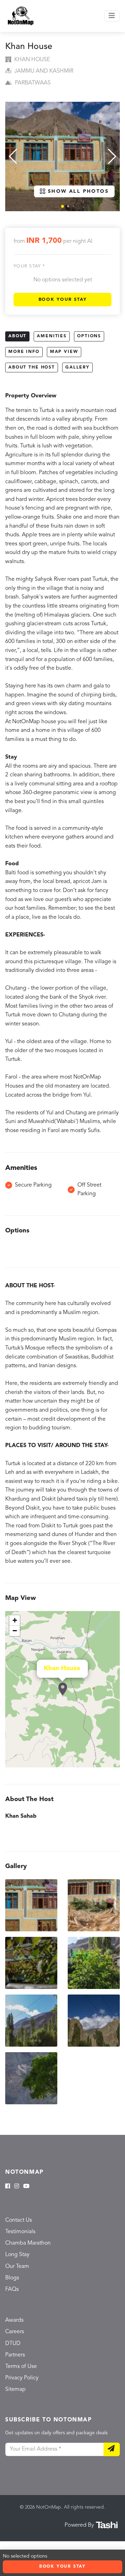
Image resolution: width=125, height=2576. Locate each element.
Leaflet (112, 1764)
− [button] (15, 1631)
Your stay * (29, 266)
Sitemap (15, 2389)
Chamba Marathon (28, 2243)
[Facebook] (8, 2187)
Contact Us (19, 2220)
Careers (15, 2332)
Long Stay (17, 2255)
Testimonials (20, 2232)
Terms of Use (21, 2367)
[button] (62, 206)
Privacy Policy (22, 2378)
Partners (15, 2355)
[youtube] (26, 2187)
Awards (14, 2320)
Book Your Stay (63, 300)
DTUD (13, 2344)
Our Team (17, 2267)
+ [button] (15, 1620)
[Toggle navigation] (112, 16)
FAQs (12, 2289)
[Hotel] (63, 1689)
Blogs (12, 2278)
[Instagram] (17, 2187)
